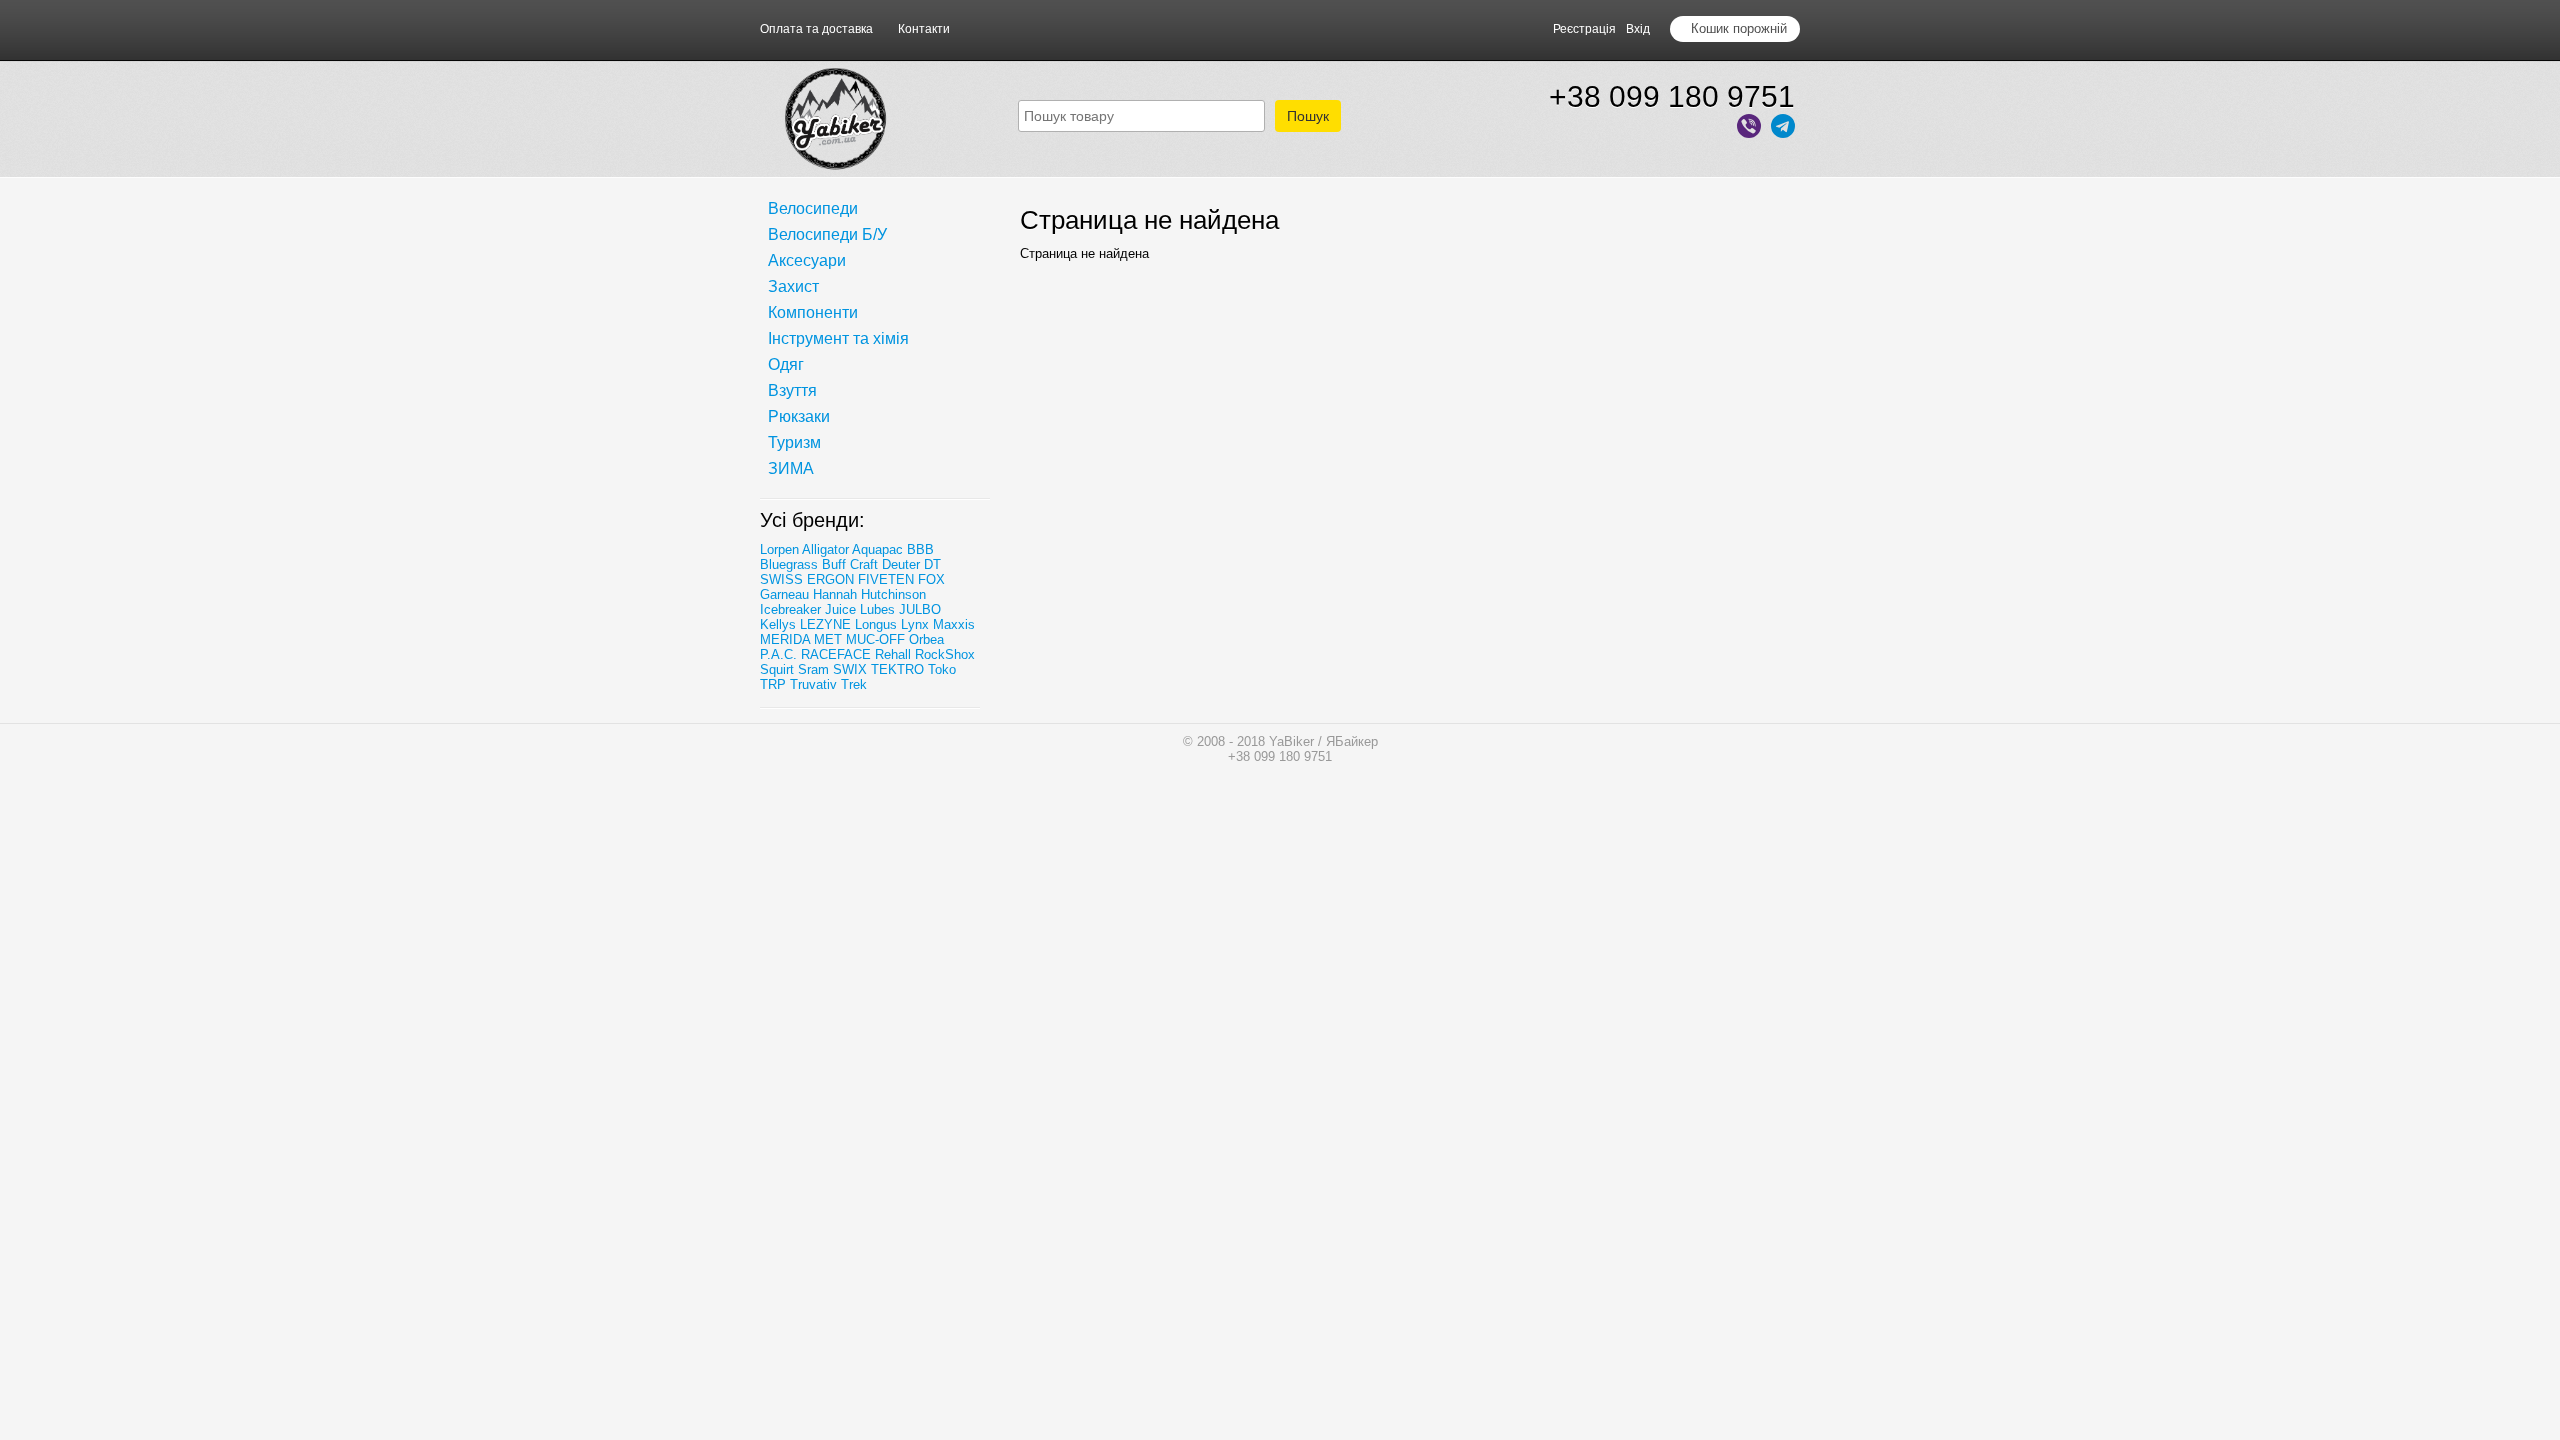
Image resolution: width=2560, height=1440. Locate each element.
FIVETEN (886, 579)
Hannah (835, 594)
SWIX (850, 669)
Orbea (926, 639)
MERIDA (785, 639)
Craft (864, 564)
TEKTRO (899, 669)
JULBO (920, 609)
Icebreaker (790, 609)
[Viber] (1749, 127)
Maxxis (954, 624)
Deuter (901, 564)
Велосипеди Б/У (827, 234)
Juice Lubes (860, 609)
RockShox (945, 654)
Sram (813, 669)
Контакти (924, 29)
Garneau (784, 594)
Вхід (1638, 29)
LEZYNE (825, 624)
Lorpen (779, 549)
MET (828, 639)
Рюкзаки (799, 416)
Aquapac (877, 549)
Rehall (893, 654)
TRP (773, 684)
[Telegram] (1783, 127)
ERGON (830, 579)
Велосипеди (813, 208)
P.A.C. (778, 654)
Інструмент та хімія (838, 338)
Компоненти (813, 312)
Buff (834, 564)
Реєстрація (1584, 29)
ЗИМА (791, 468)
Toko (942, 669)
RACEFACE (836, 654)
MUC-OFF (875, 639)
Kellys (778, 624)
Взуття (792, 390)
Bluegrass (789, 564)
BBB (920, 549)
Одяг (786, 364)
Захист (793, 286)
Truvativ (813, 684)
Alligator (825, 549)
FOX (931, 579)
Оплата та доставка (816, 29)
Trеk (854, 684)
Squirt (777, 669)
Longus (876, 624)
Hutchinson (893, 594)
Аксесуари (807, 260)
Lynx (915, 624)
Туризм (794, 442)
